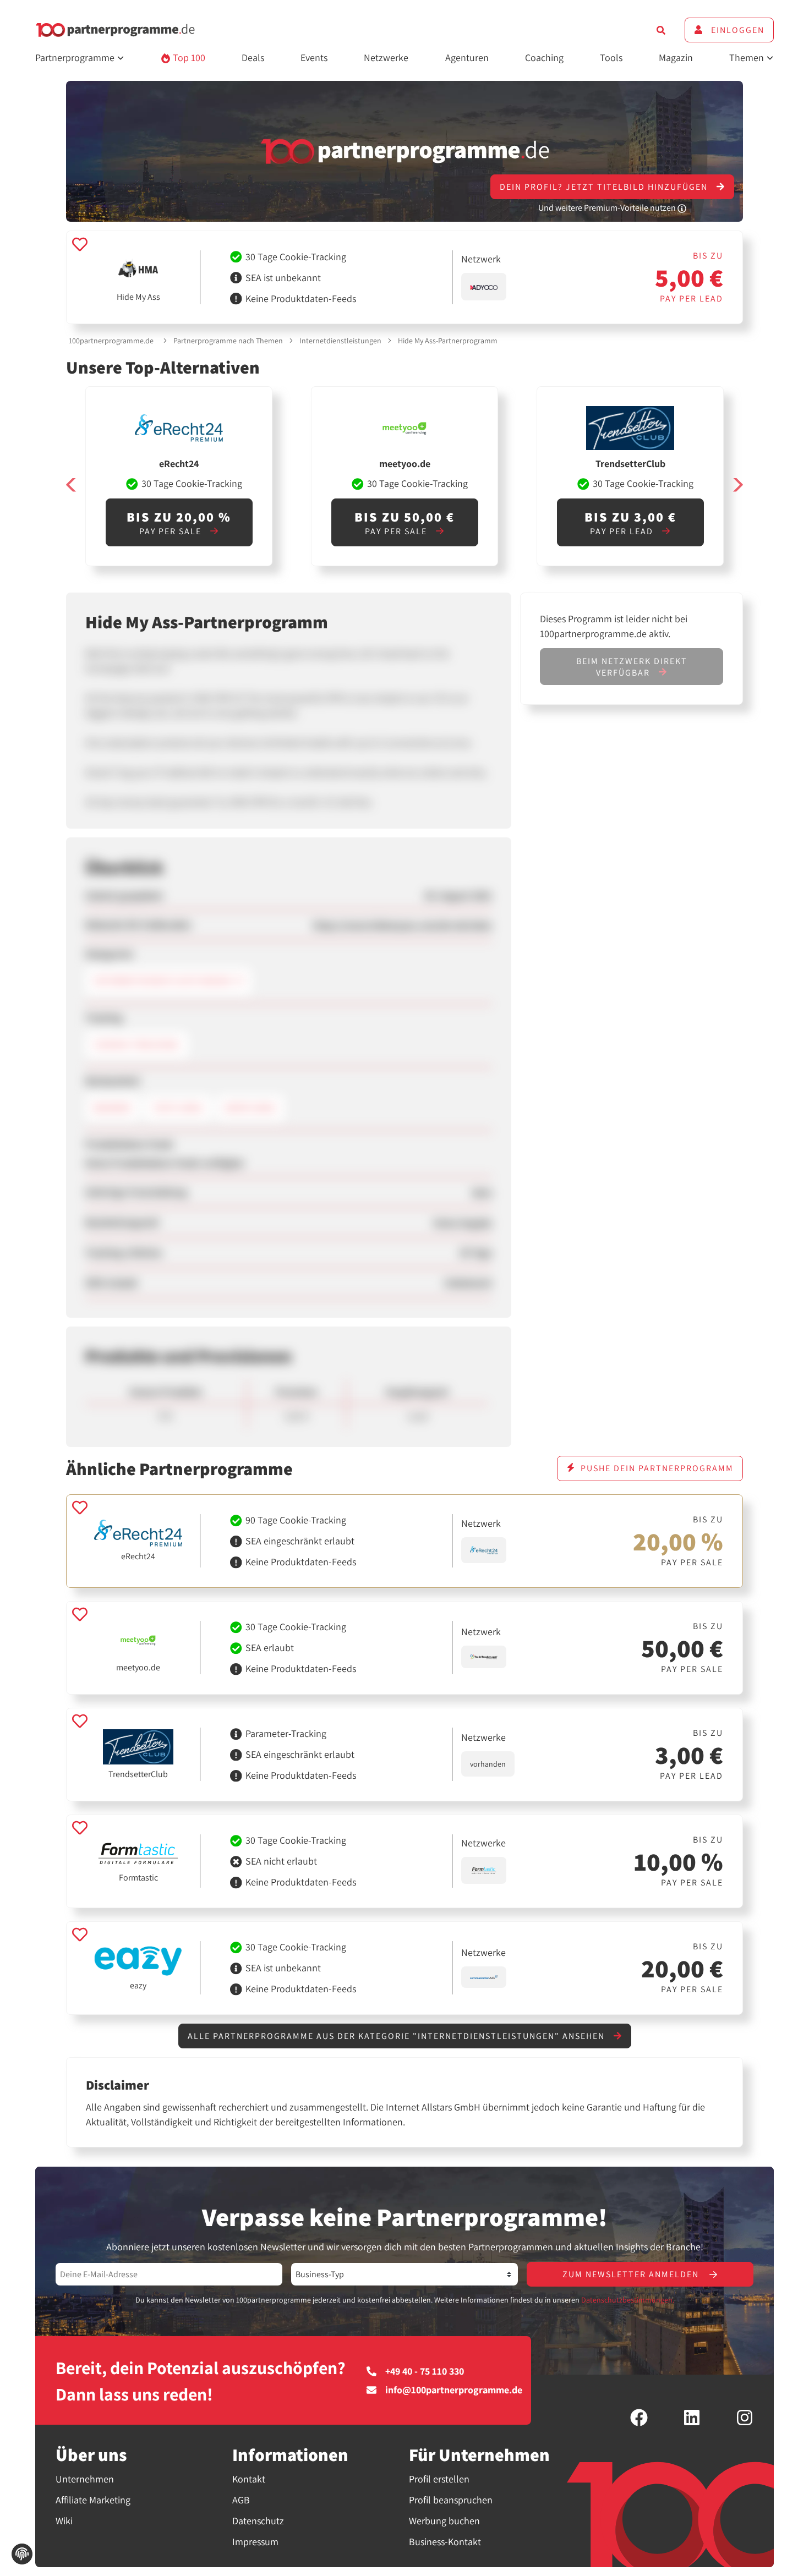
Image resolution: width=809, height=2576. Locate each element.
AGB (241, 2500)
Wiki (64, 2521)
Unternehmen (85, 2479)
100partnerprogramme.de (111, 341)
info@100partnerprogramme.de (454, 2390)
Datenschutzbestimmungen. (628, 2300)
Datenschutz (258, 2521)
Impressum (255, 2542)
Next (737, 485)
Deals (253, 57)
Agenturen (467, 57)
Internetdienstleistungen (340, 341)
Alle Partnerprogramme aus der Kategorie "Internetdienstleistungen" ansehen (398, 2036)
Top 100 (188, 57)
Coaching (544, 57)
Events (314, 57)
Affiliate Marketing (93, 2500)
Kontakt (249, 2479)
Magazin (676, 57)
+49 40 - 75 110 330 (425, 2371)
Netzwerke (386, 57)
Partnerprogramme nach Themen (228, 341)
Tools (611, 57)
